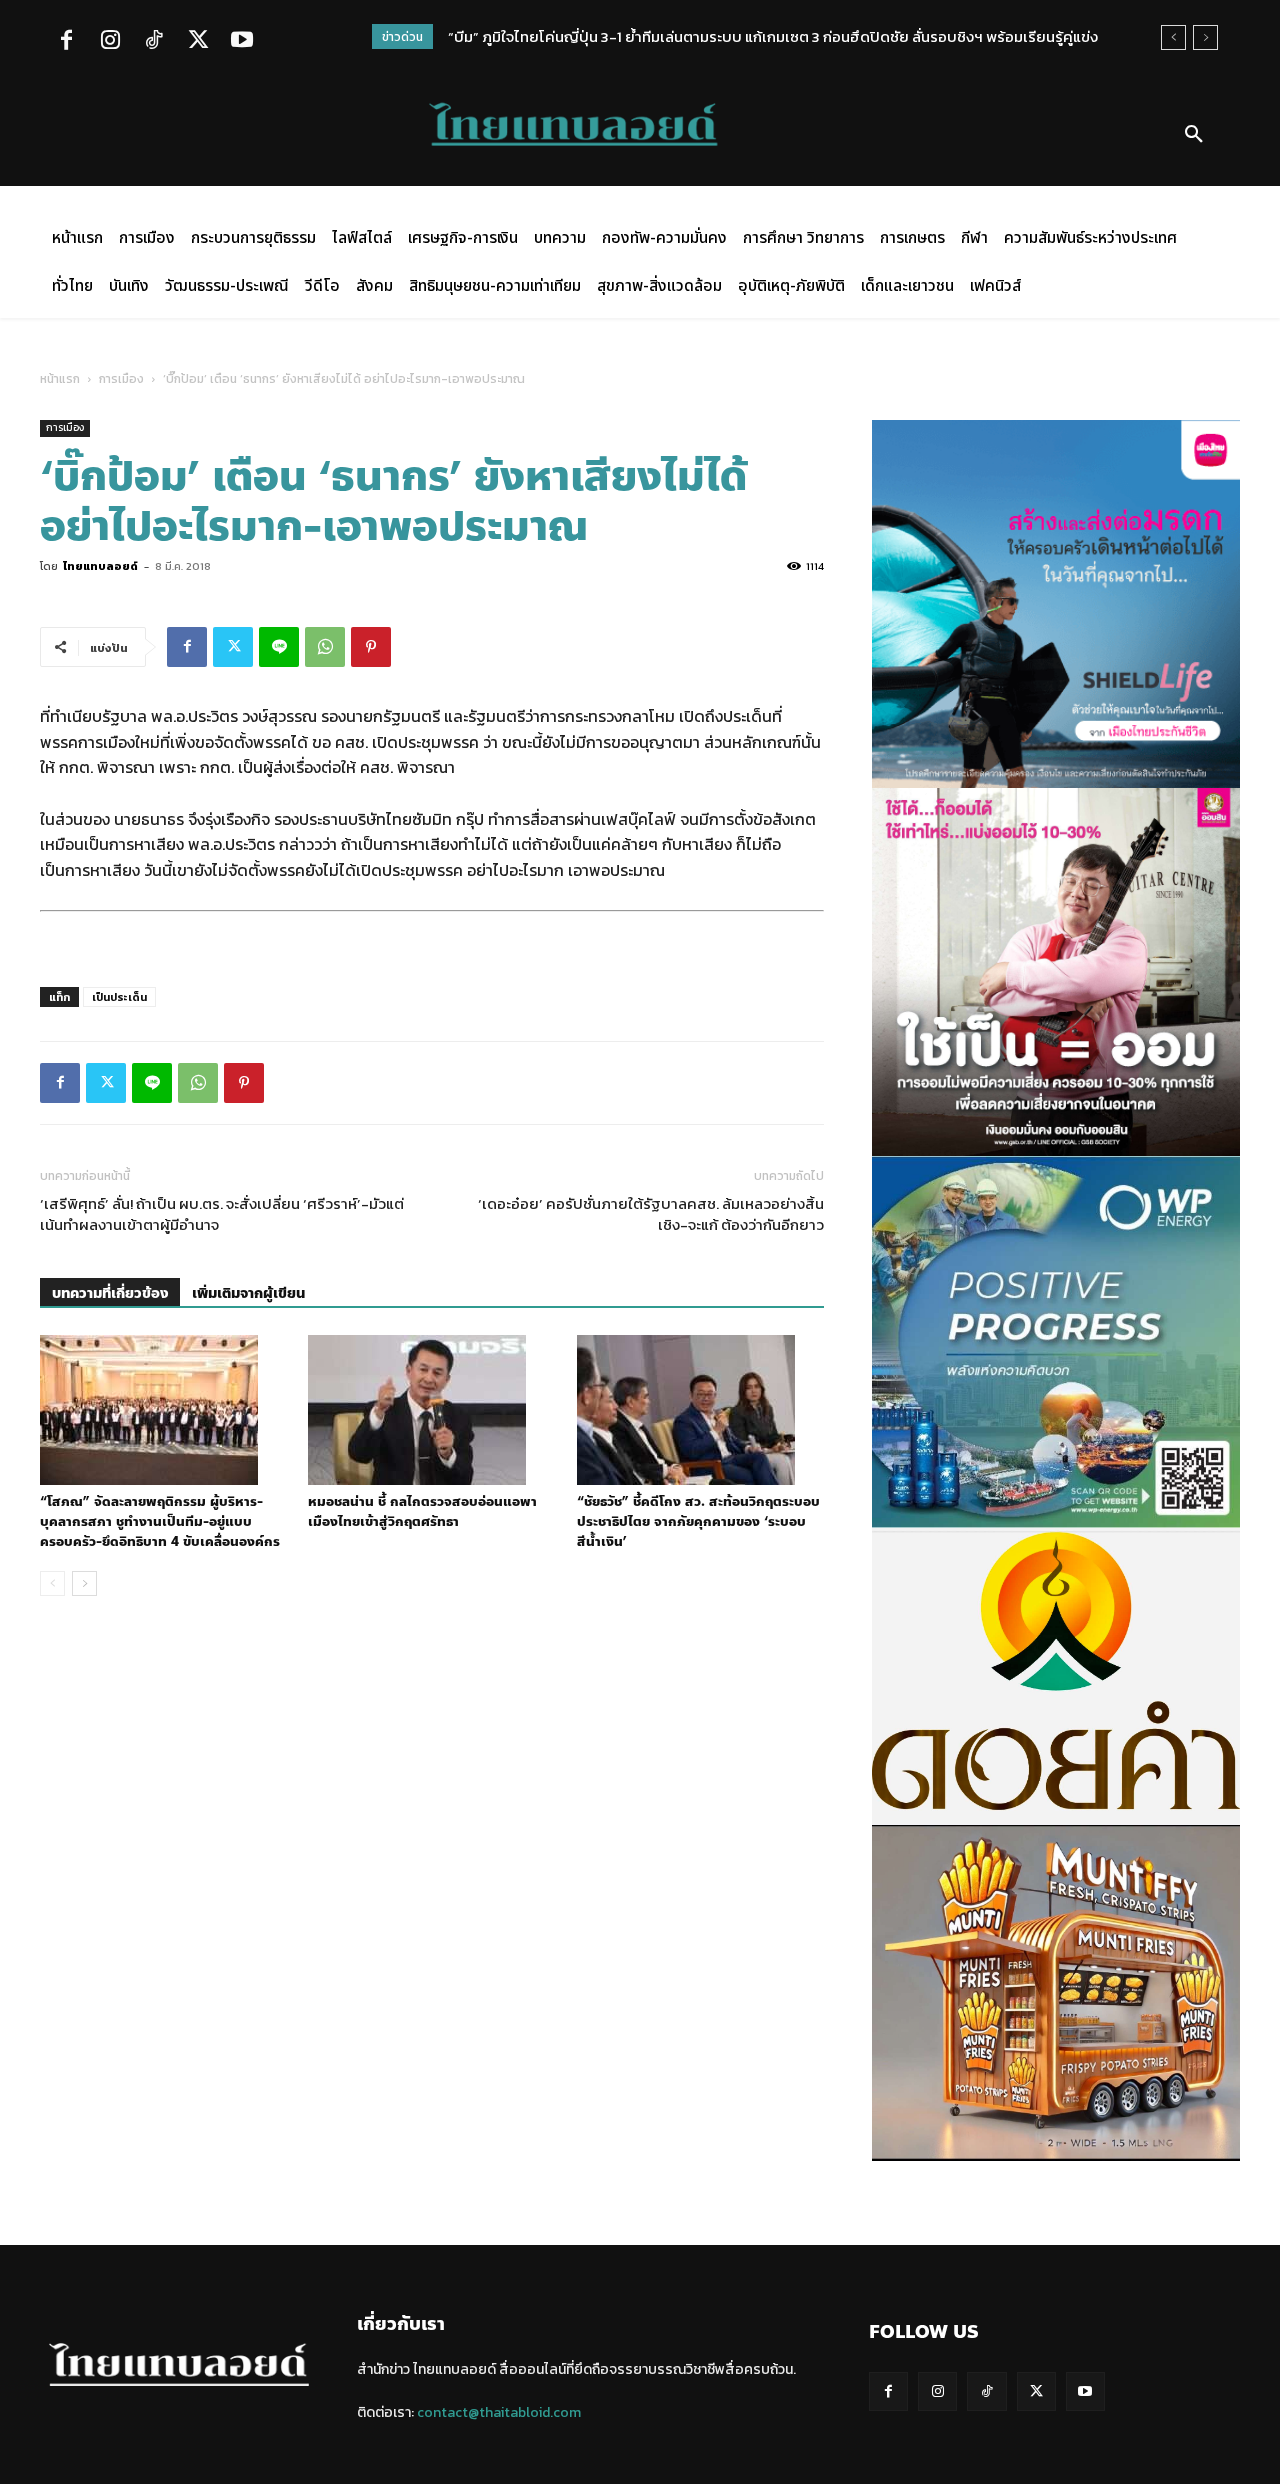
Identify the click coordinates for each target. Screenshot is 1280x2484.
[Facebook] (66, 42)
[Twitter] (198, 42)
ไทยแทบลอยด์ (100, 566)
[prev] (1173, 37)
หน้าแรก (60, 379)
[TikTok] (154, 42)
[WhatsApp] (325, 647)
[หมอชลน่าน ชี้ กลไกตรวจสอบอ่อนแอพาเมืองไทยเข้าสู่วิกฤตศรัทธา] (431, 1410)
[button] (1194, 135)
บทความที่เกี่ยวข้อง (110, 1293)
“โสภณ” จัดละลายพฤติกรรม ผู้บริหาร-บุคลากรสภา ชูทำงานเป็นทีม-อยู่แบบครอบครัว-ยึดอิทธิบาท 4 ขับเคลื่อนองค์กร (160, 1522)
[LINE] (279, 647)
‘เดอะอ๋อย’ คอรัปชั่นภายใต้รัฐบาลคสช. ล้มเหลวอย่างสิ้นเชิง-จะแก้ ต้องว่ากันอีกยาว (651, 1214)
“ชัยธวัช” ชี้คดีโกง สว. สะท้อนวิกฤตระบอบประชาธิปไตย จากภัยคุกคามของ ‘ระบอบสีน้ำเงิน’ (698, 1522)
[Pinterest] (371, 647)
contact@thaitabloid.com (499, 2412)
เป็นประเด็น (119, 997)
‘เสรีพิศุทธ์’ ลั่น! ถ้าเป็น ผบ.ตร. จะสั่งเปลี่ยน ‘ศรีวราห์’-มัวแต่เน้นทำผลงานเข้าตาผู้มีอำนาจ (222, 1214)
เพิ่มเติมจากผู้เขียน (248, 1293)
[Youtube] (242, 42)
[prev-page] (52, 1583)
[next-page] (84, 1583)
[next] (1205, 37)
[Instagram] (110, 42)
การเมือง (121, 379)
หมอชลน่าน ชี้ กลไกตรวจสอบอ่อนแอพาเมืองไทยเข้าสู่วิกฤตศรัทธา (422, 1512)
